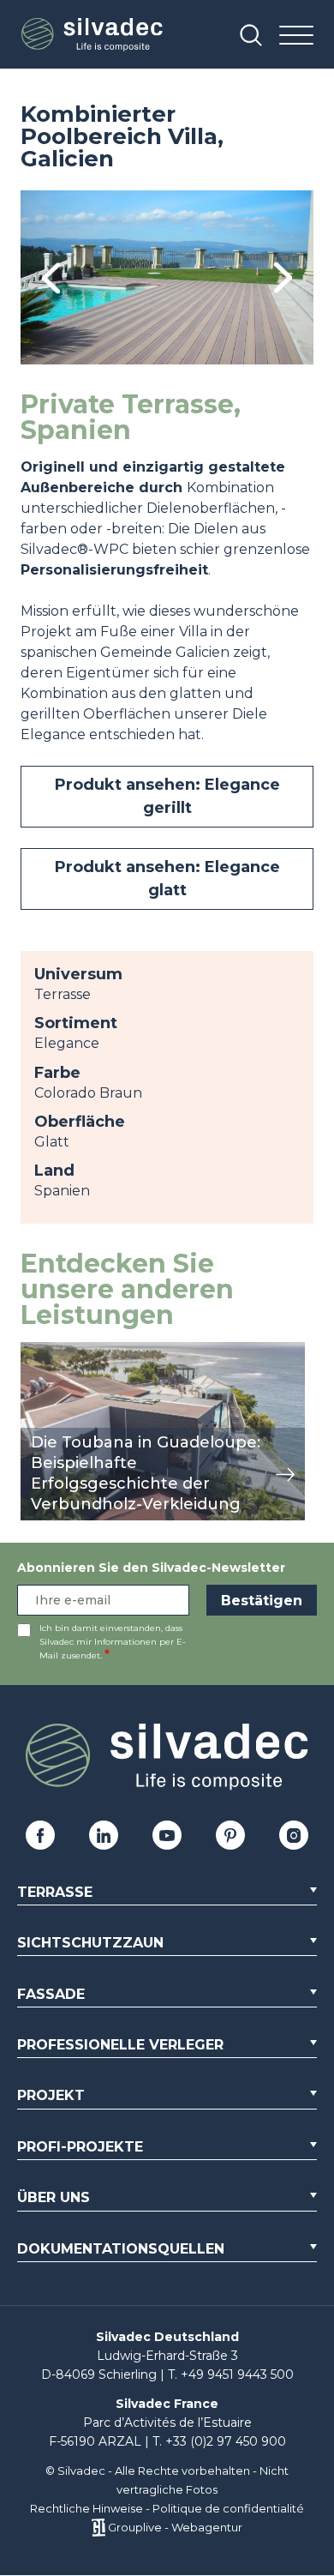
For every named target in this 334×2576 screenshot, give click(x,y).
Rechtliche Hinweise (86, 2508)
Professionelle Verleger (120, 2045)
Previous (51, 277)
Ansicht (46, 1351)
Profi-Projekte (80, 2147)
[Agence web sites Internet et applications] (98, 2527)
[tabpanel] (167, 277)
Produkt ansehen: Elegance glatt (167, 879)
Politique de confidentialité (228, 2508)
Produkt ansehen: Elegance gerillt (167, 796)
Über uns (54, 2197)
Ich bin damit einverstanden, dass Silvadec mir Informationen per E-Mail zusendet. (113, 1642)
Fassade (51, 1994)
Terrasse (55, 1892)
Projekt (51, 2095)
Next (283, 277)
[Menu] (296, 36)
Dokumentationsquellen (121, 2249)
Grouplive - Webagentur (175, 2527)
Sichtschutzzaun (90, 1943)
